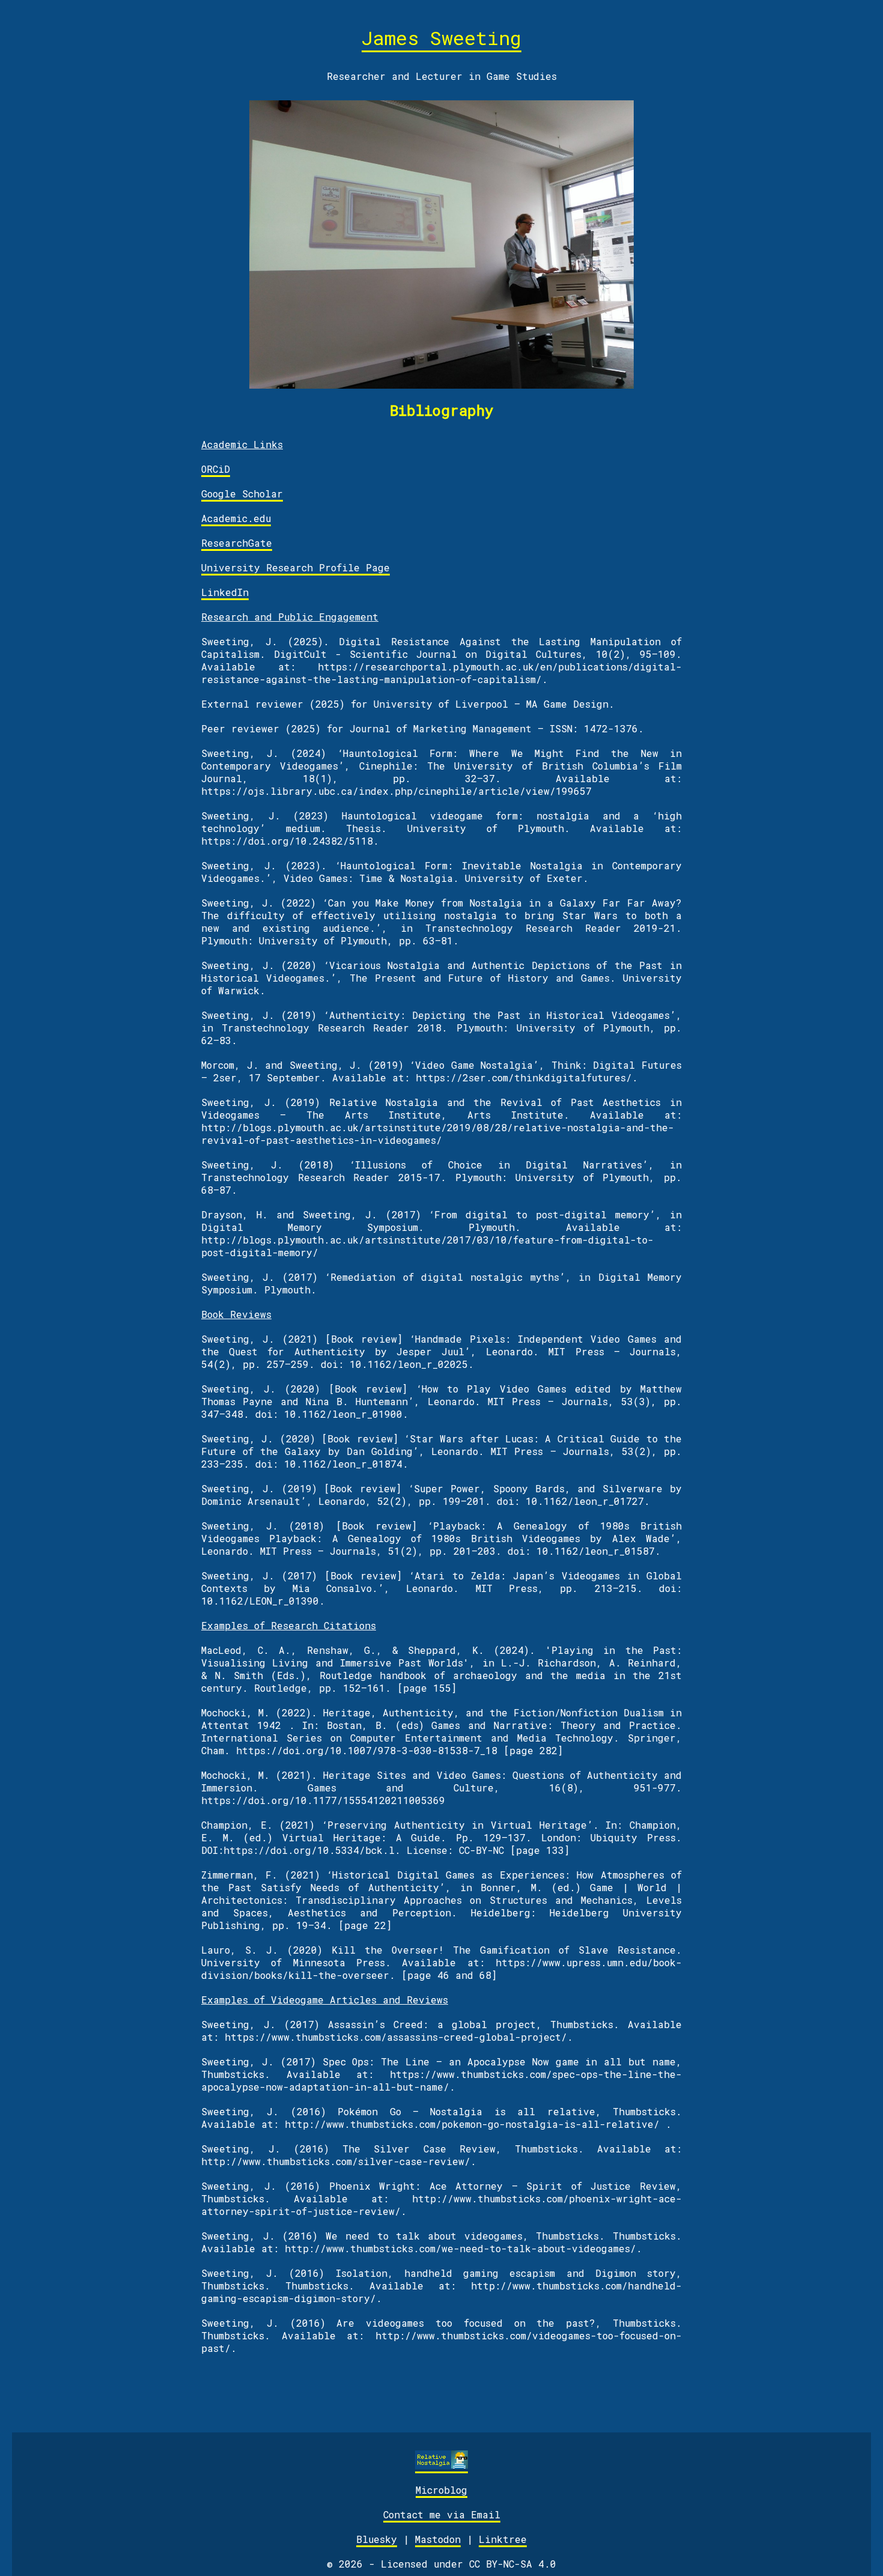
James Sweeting (441, 38)
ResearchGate (237, 543)
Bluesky (377, 2539)
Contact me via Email (442, 2514)
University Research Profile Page (296, 567)
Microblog (441, 2490)
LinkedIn (225, 592)
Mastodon (438, 2539)
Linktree (503, 2539)
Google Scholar (242, 494)
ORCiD (216, 469)
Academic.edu (236, 518)
